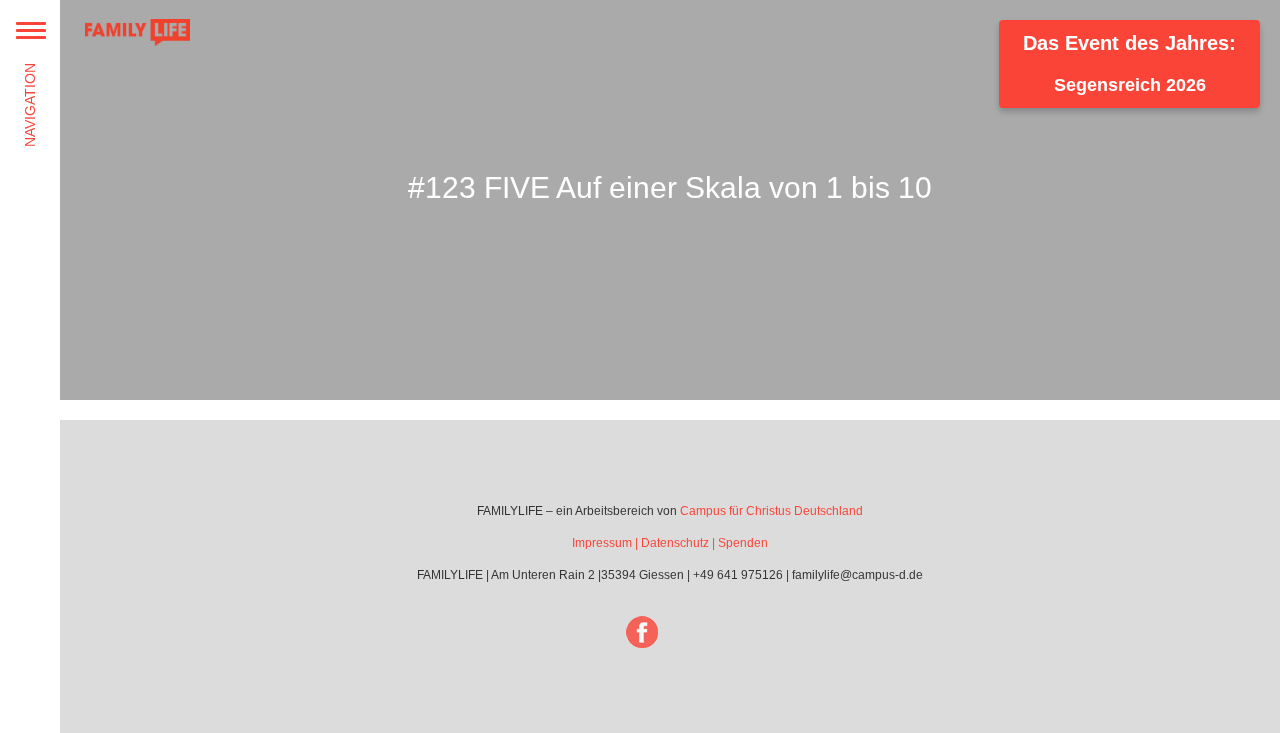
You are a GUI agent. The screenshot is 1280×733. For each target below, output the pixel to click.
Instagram (698, 632)
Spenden (743, 543)
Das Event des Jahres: (1129, 63)
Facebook (642, 632)
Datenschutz (675, 543)
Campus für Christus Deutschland (771, 511)
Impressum (602, 543)
